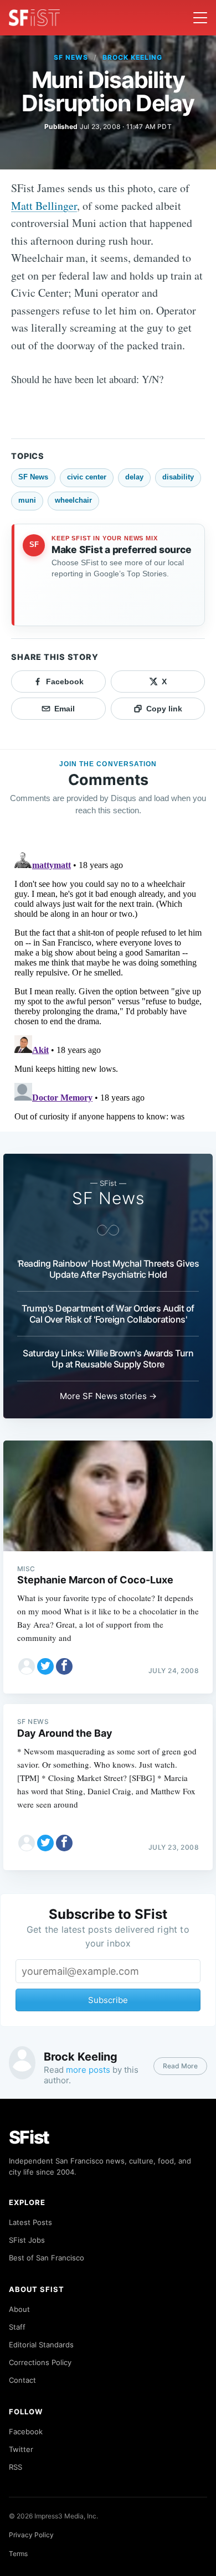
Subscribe (108, 2000)
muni (27, 500)
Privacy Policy (31, 2535)
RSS (16, 2467)
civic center (87, 477)
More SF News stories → (108, 1396)
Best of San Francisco (47, 2258)
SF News (71, 57)
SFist (29, 2137)
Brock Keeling (132, 57)
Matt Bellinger (44, 206)
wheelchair (73, 500)
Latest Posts (30, 2222)
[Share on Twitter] (45, 1666)
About (19, 2309)
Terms (18, 2554)
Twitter (21, 2449)
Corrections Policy (40, 2362)
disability (178, 477)
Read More (180, 2066)
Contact (22, 2380)
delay (134, 477)
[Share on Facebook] (64, 1666)
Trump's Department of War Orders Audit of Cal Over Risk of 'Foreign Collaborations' (108, 1314)
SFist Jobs (27, 2240)
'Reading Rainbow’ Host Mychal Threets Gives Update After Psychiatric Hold (108, 1269)
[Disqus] (108, 984)
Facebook (26, 2432)
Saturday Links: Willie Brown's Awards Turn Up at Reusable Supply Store (108, 1359)
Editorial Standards (41, 2345)
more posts (88, 2070)
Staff (17, 2327)
